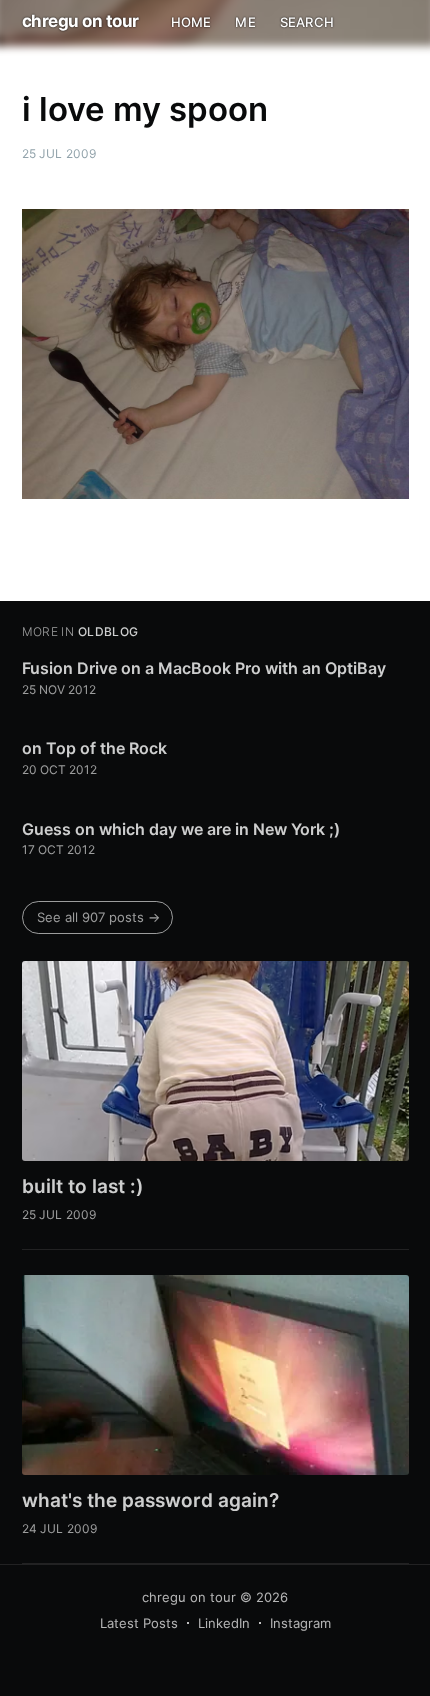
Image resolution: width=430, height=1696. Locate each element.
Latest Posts (139, 1623)
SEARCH (307, 22)
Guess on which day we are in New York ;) (181, 829)
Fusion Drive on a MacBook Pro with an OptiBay (204, 668)
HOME (191, 22)
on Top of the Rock (94, 748)
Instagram (300, 1623)
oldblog (108, 631)
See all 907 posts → (98, 917)
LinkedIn (224, 1623)
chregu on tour (80, 21)
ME (245, 22)
